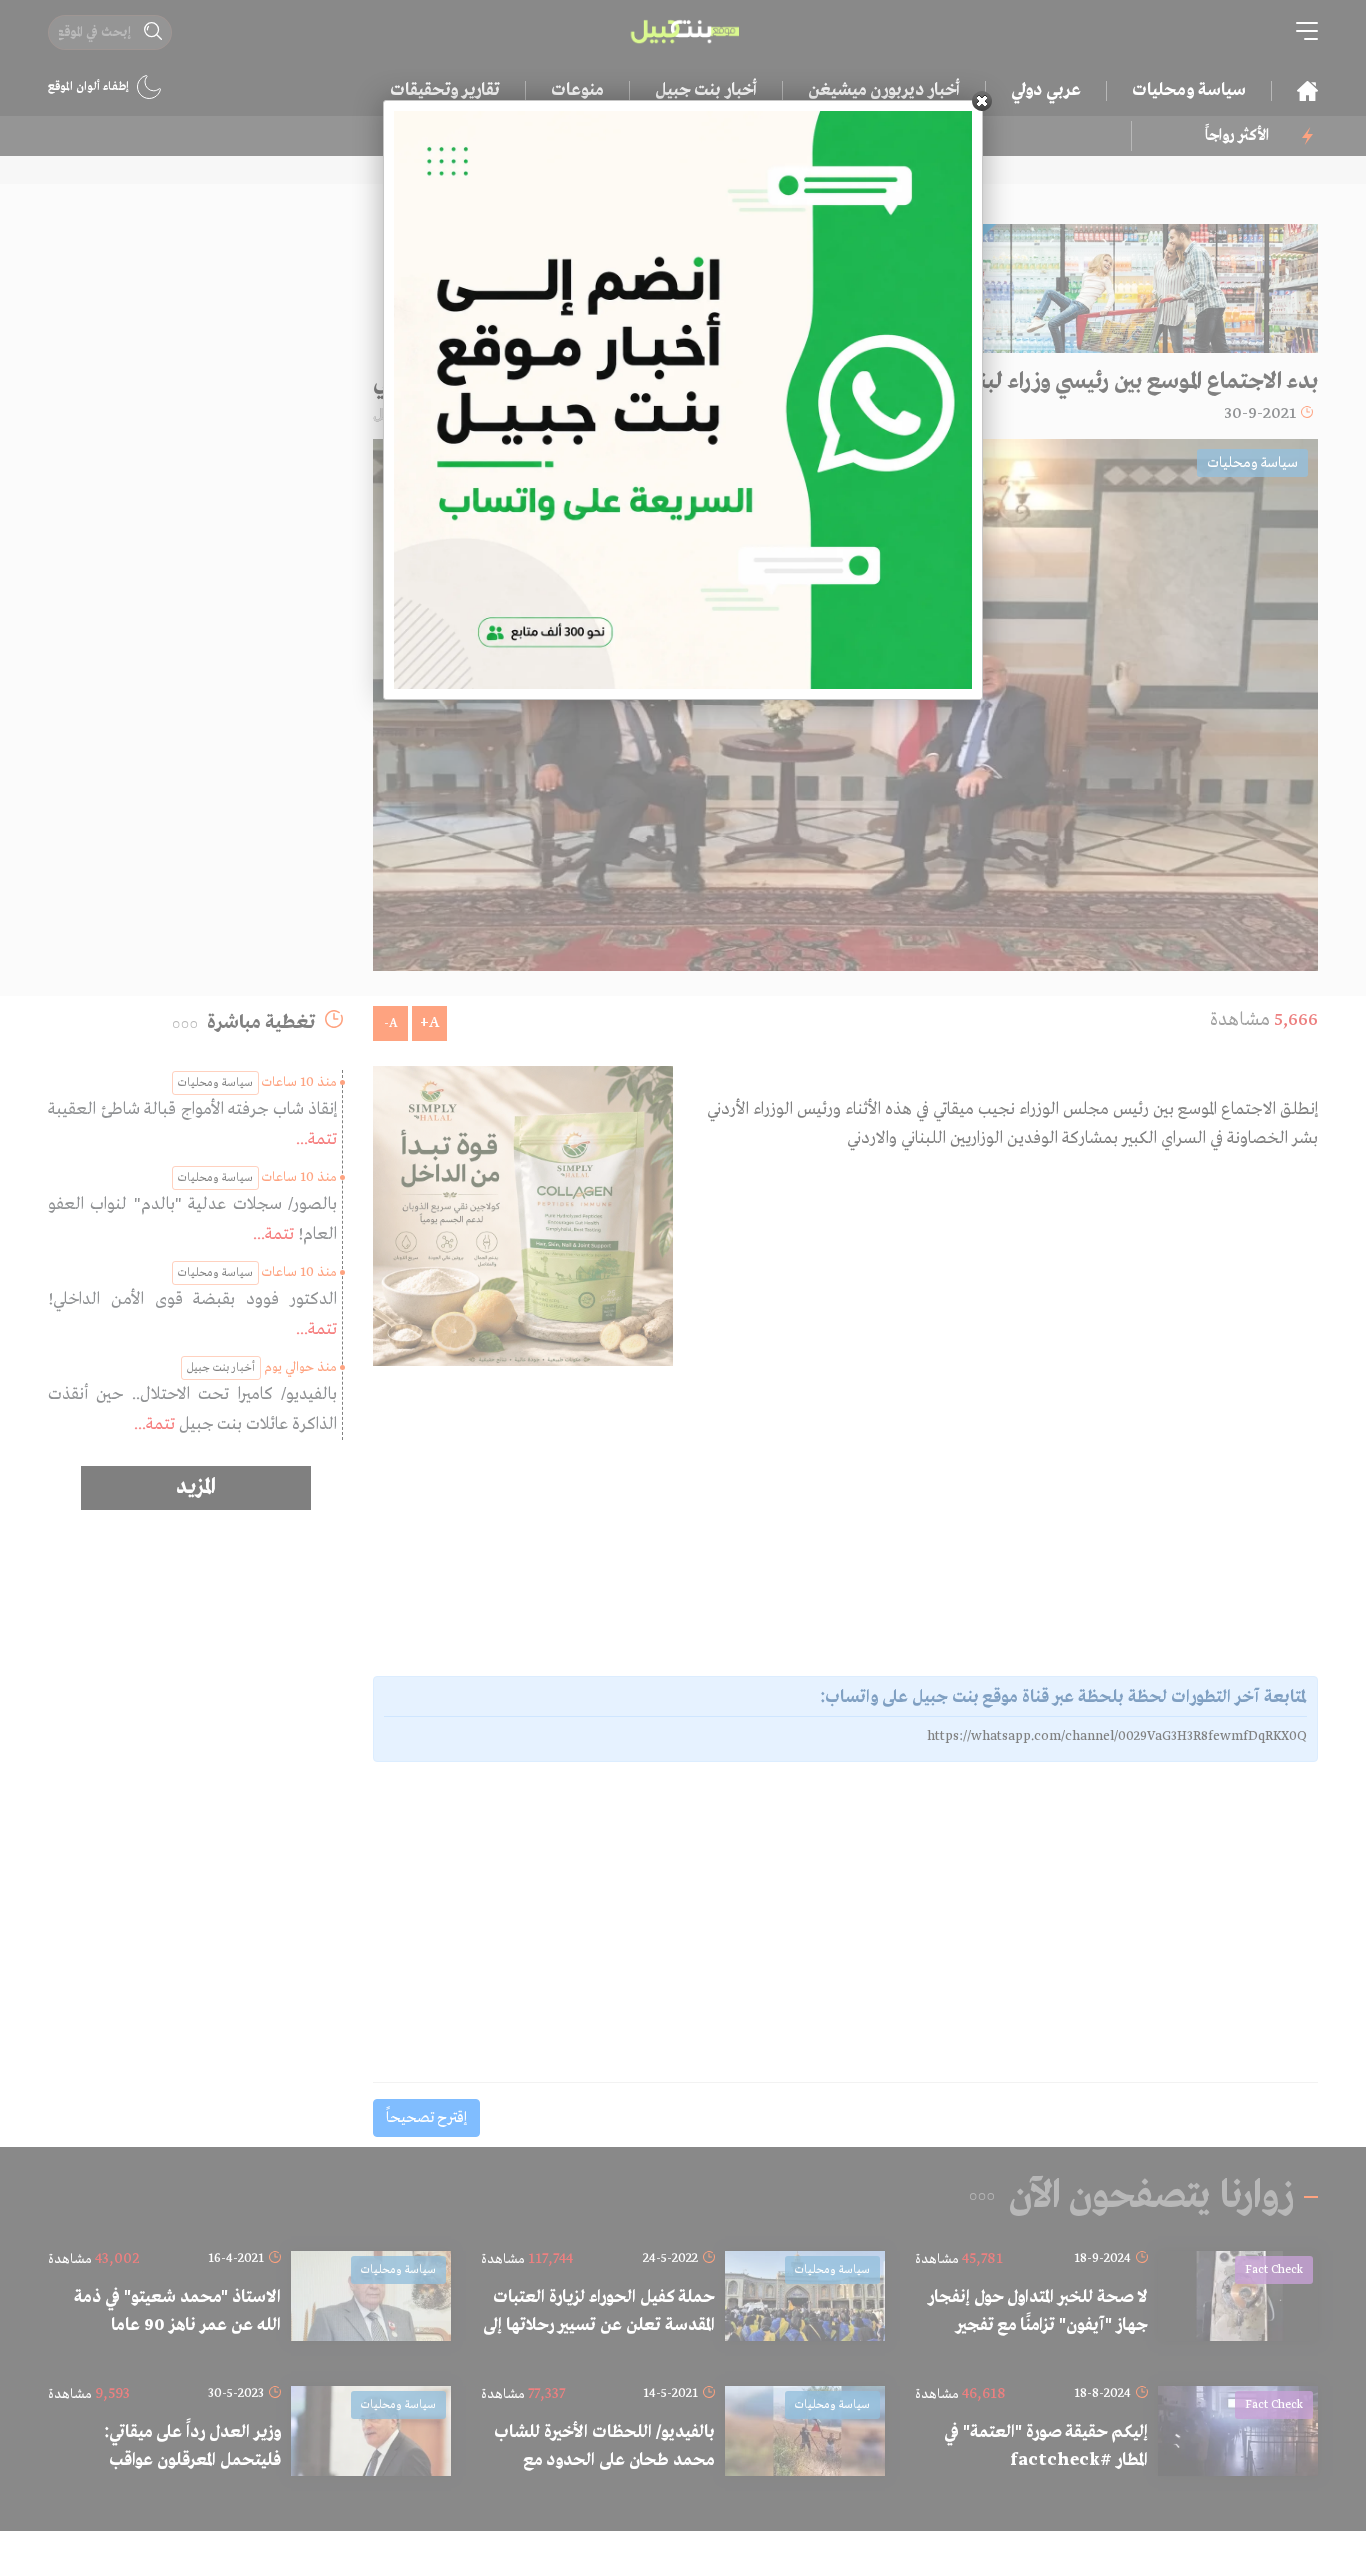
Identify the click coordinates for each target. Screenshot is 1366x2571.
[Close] (982, 101)
